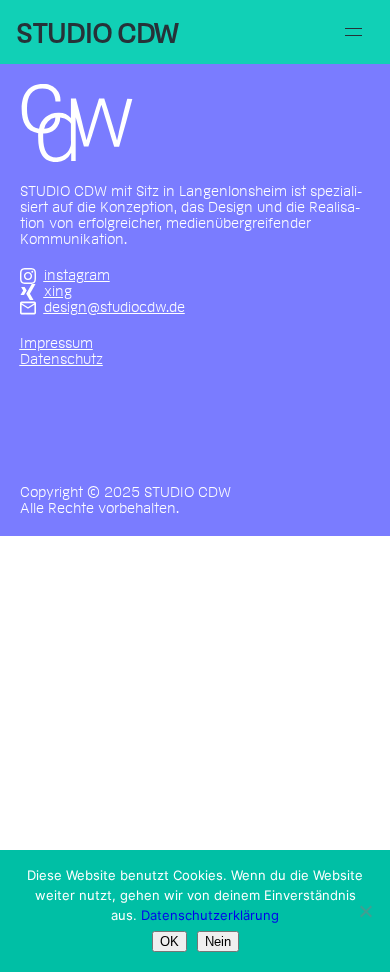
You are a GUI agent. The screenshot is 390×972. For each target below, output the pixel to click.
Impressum (56, 344)
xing (58, 292)
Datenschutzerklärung (210, 915)
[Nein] (365, 911)
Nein (218, 941)
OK (169, 941)
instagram (77, 276)
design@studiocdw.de (114, 308)
